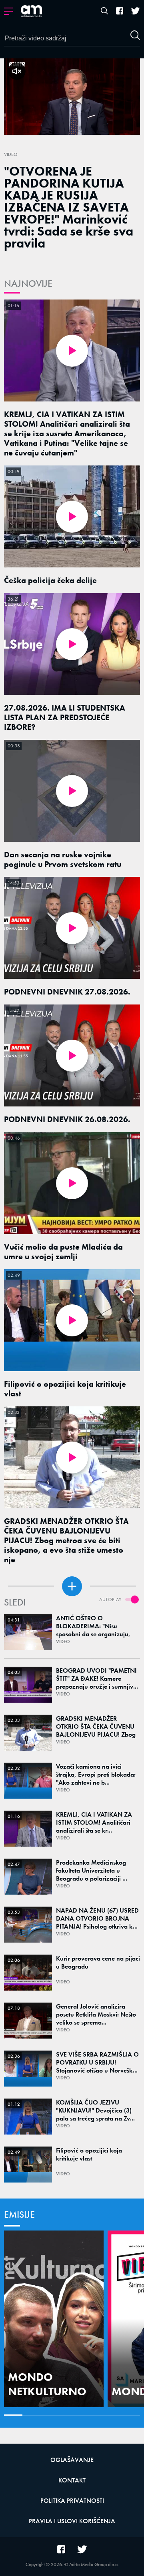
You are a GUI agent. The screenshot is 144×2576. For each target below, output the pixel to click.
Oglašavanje (72, 2460)
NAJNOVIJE (28, 283)
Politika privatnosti (72, 2501)
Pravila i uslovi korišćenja (72, 2521)
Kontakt (72, 2480)
